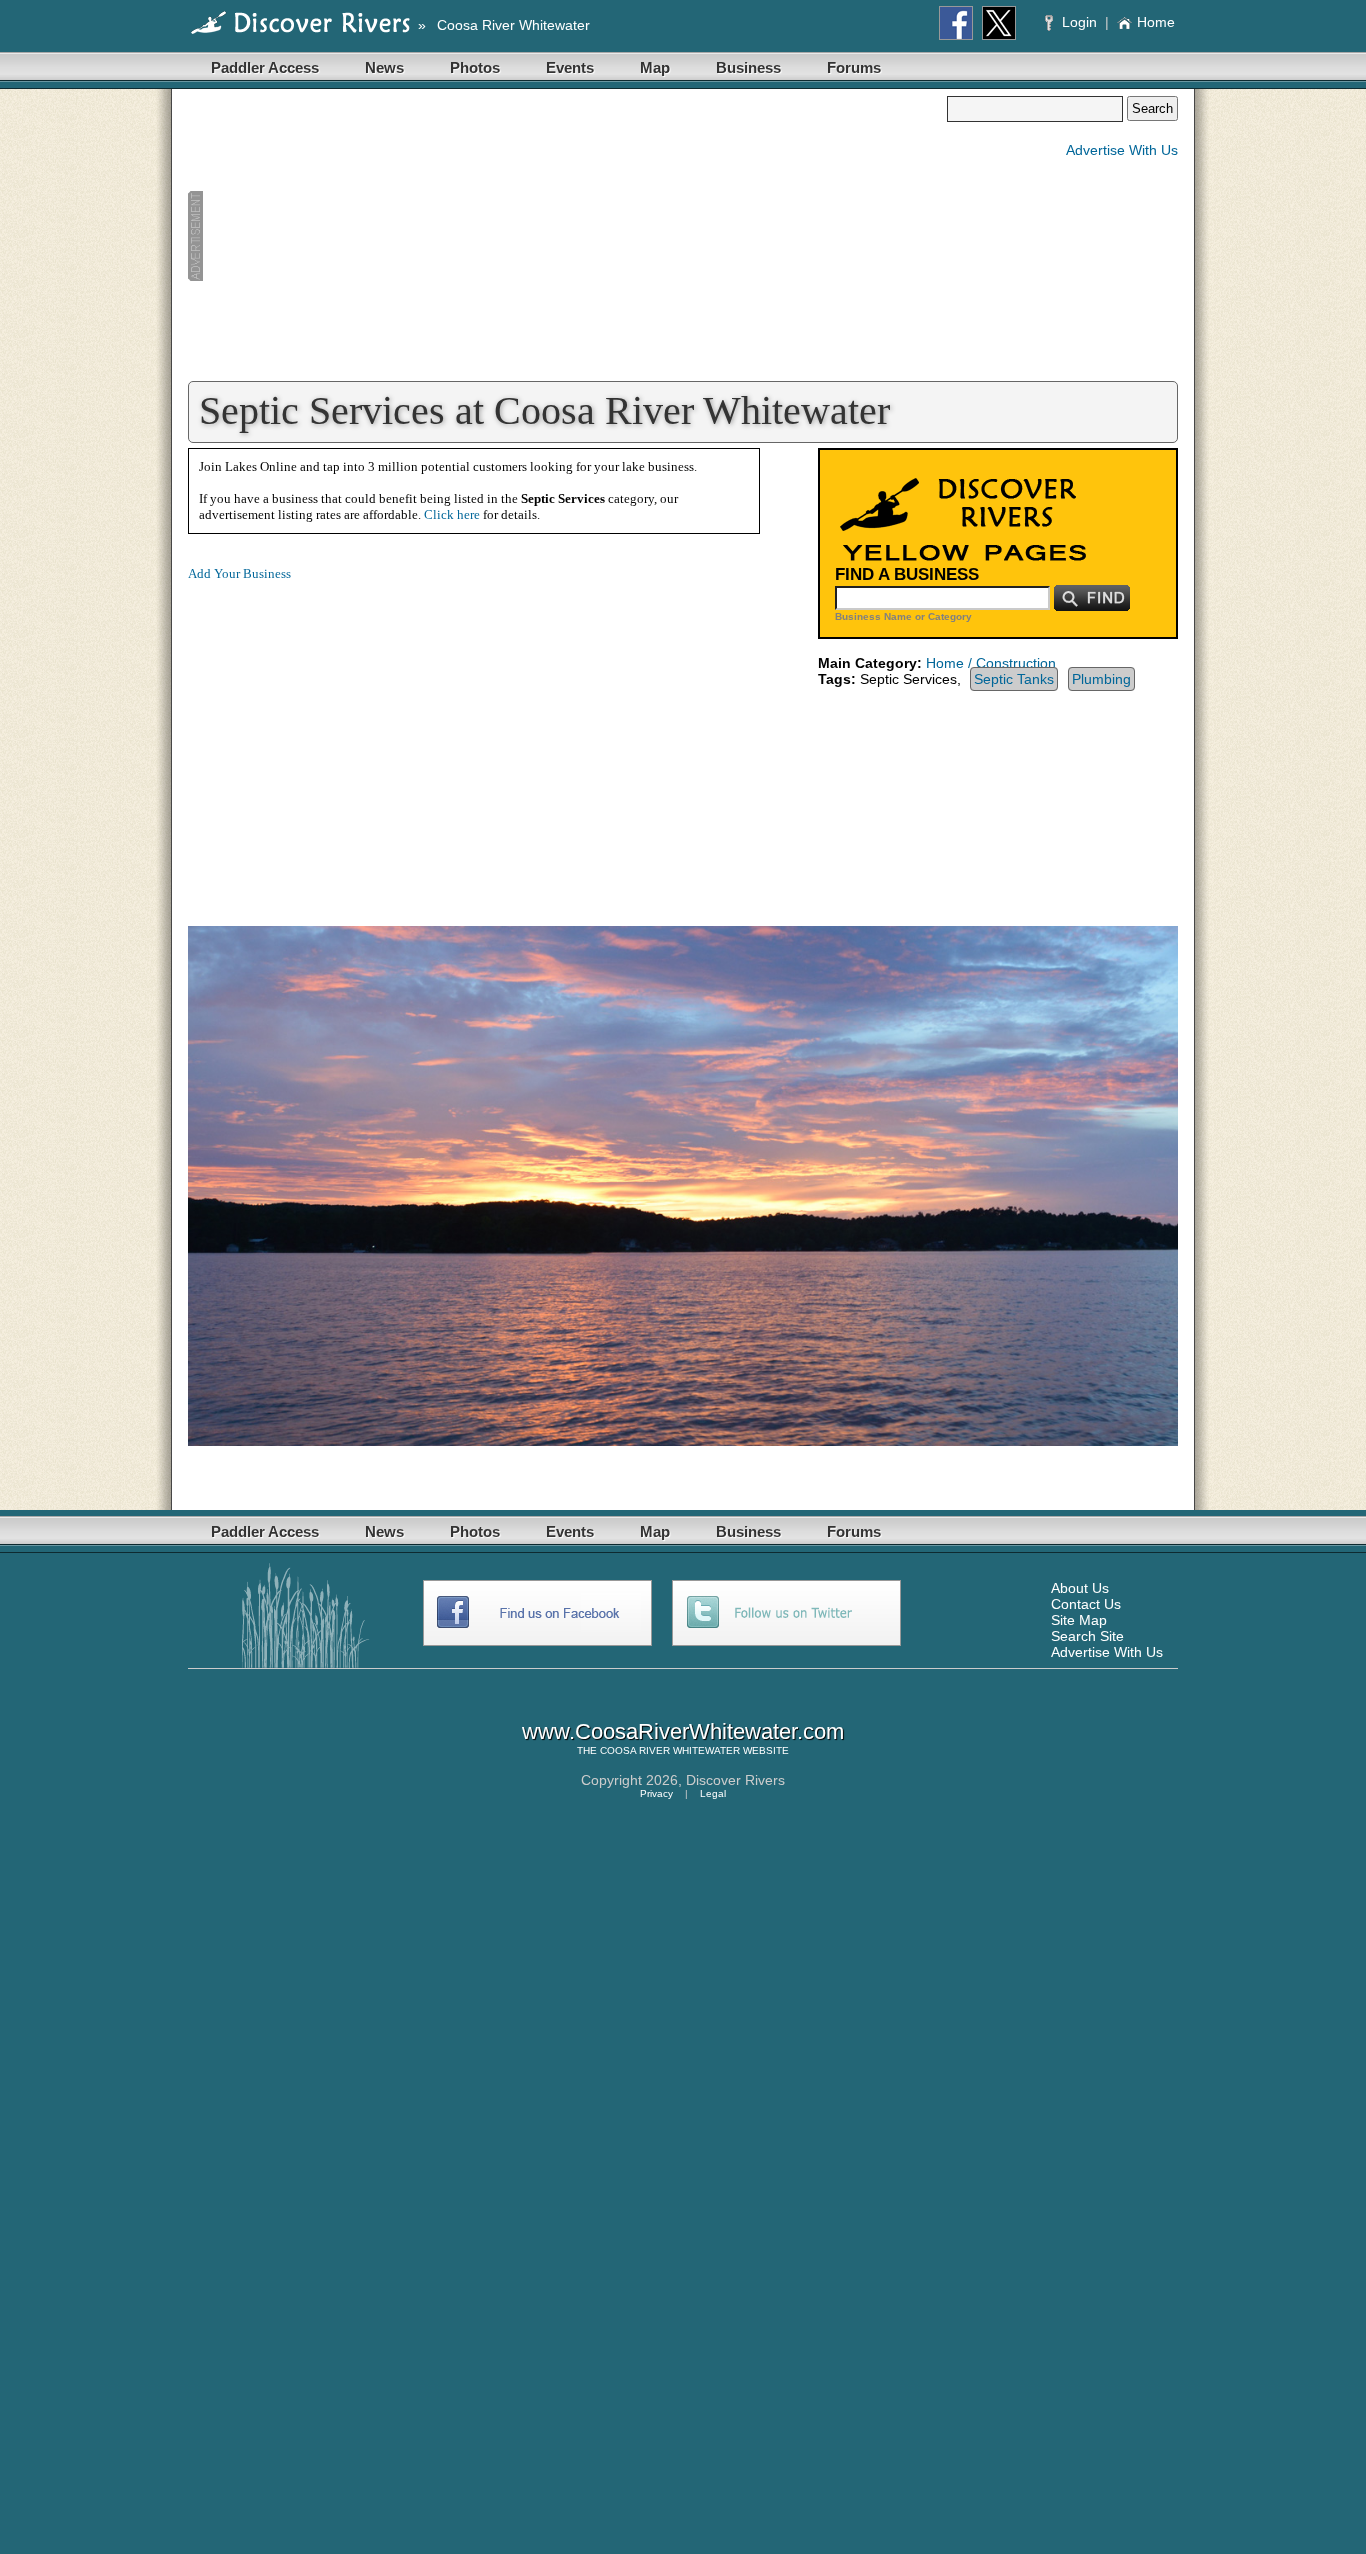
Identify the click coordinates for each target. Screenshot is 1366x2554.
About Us (1080, 1588)
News (384, 67)
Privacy (656, 1793)
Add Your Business (239, 573)
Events (570, 67)
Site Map (1079, 1620)
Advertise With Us (1122, 150)
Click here (452, 514)
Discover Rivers (735, 1780)
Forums (854, 67)
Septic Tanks (1014, 679)
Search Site (1087, 1636)
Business (748, 67)
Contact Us (1086, 1604)
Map (655, 67)
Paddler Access (265, 67)
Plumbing (1101, 679)
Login (1079, 22)
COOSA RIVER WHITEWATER (670, 1750)
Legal (713, 1793)
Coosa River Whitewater (513, 25)
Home (1156, 22)
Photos (475, 67)
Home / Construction (991, 663)
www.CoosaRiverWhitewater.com (683, 1731)
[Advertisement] (567, 236)
